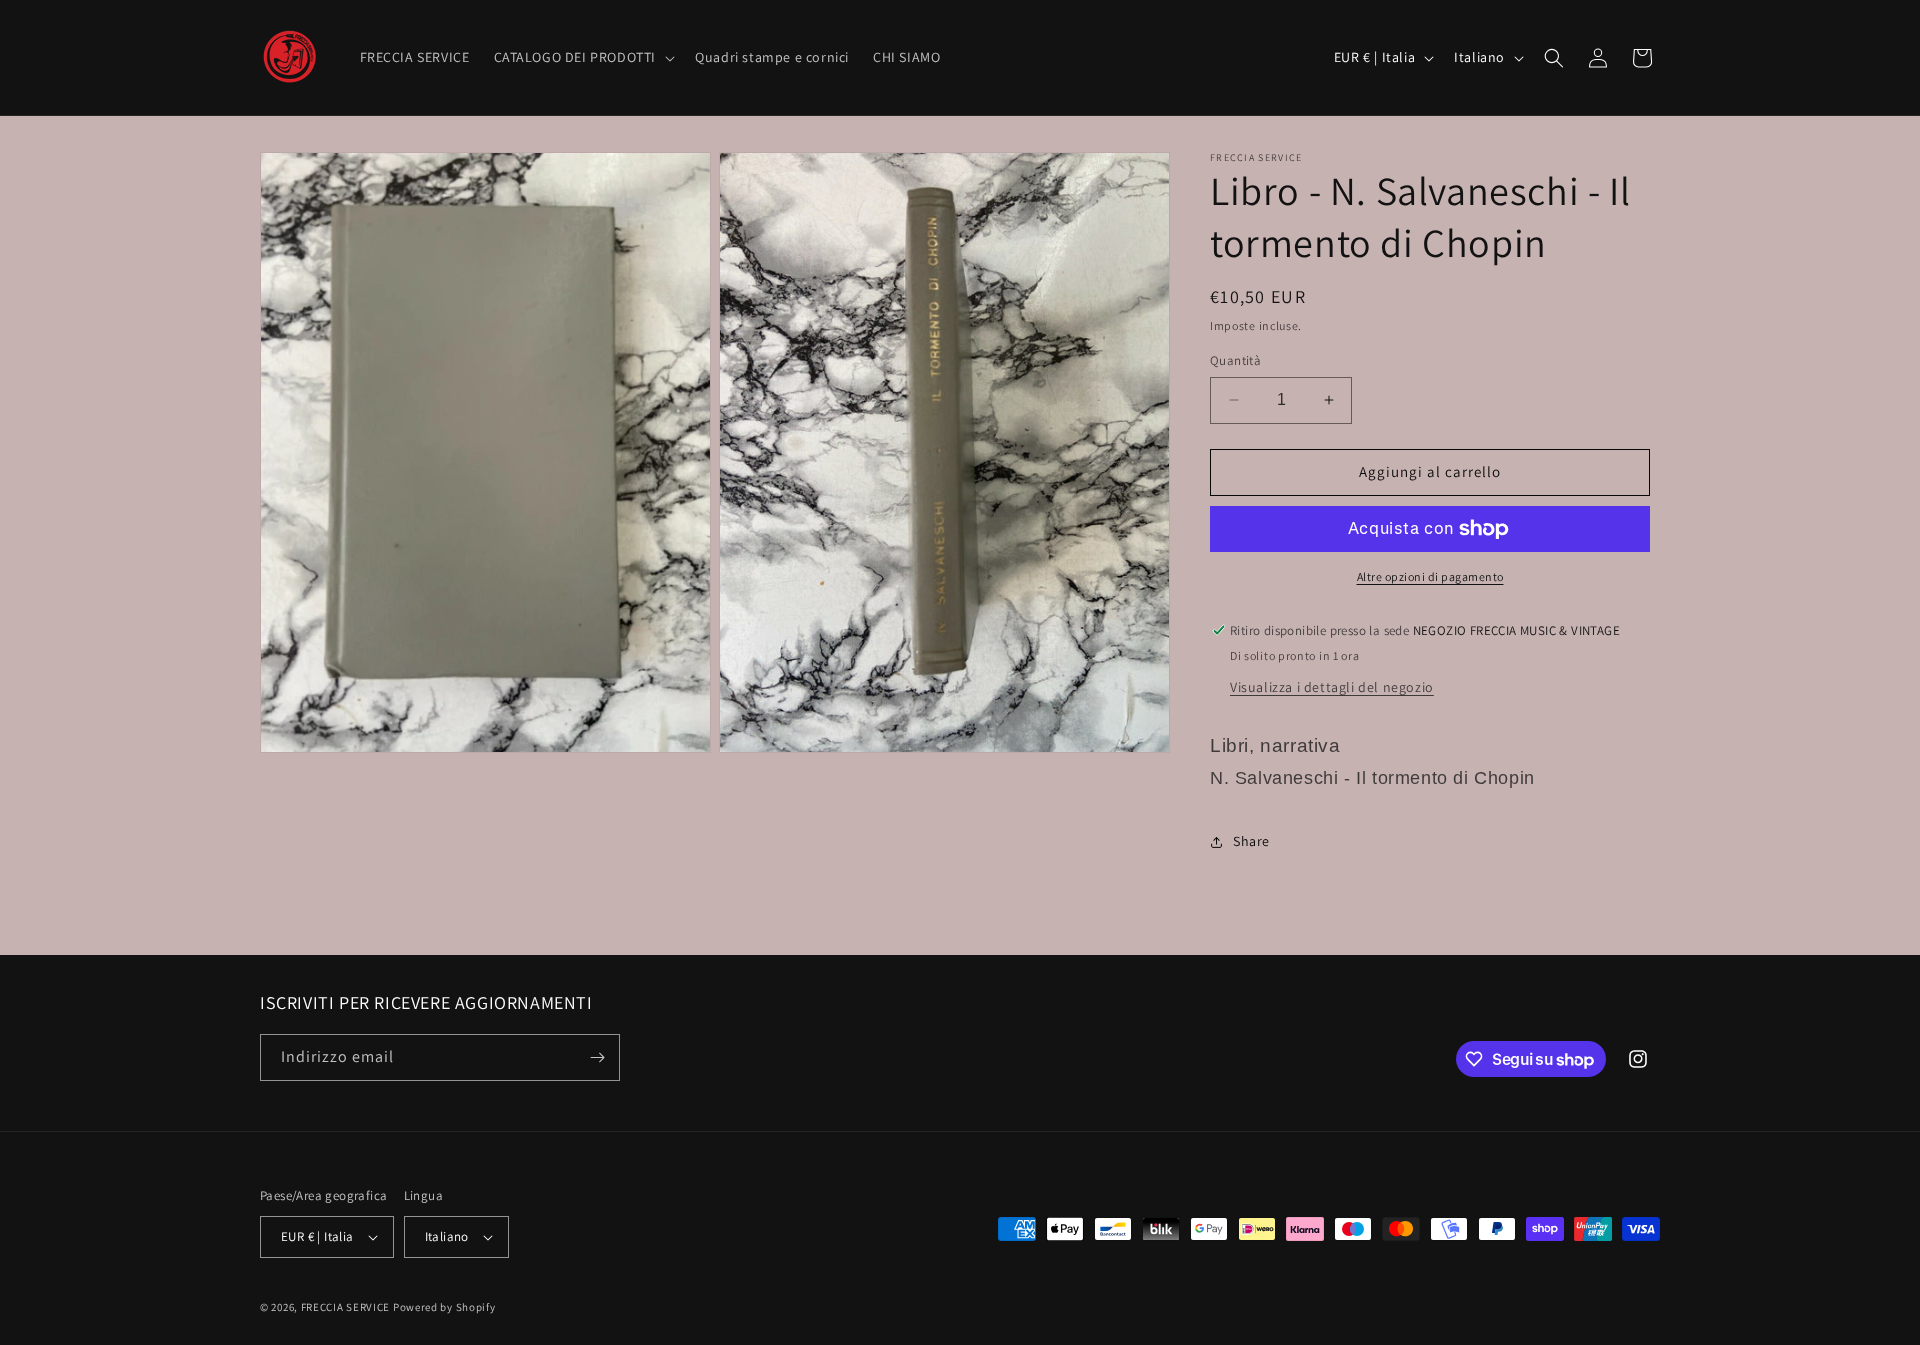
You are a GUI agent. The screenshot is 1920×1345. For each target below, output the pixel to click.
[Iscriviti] (597, 1057)
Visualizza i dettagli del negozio (1332, 687)
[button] (583, 57)
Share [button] (1251, 841)
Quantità (1235, 360)
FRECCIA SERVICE (346, 1307)
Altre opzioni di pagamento (1430, 576)
